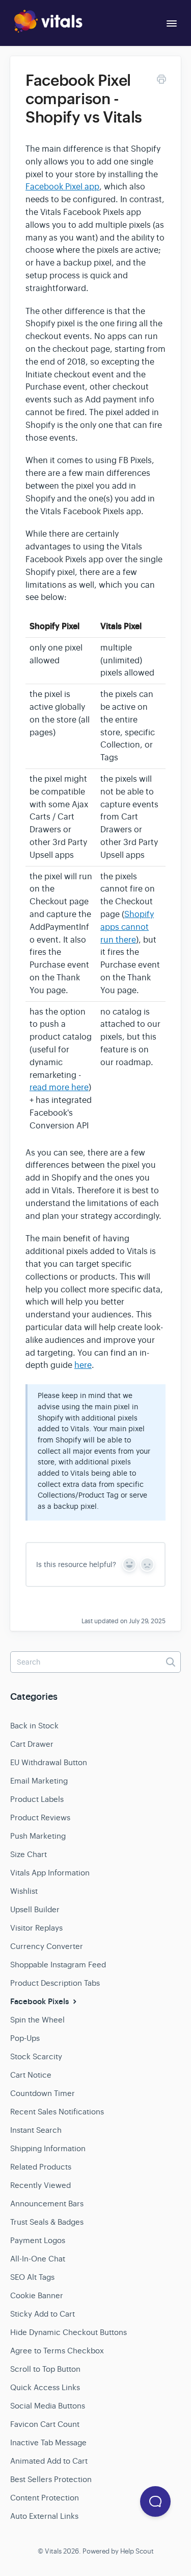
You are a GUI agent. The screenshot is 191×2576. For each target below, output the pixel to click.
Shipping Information (48, 2148)
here (83, 1365)
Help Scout (137, 2551)
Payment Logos (38, 2240)
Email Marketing (39, 1781)
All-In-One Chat (38, 2259)
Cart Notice (31, 2075)
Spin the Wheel (37, 2020)
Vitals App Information (50, 1873)
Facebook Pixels (40, 2002)
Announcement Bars (47, 2204)
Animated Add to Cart (49, 2461)
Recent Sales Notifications (57, 2112)
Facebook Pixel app (62, 187)
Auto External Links (44, 2516)
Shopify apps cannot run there (127, 927)
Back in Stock (34, 1726)
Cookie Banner (37, 2295)
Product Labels (37, 1799)
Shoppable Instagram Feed (58, 1965)
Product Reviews (40, 1817)
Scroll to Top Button (45, 2369)
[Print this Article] (161, 81)
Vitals (53, 2551)
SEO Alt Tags (32, 2277)
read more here (59, 1088)
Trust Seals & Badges (47, 2222)
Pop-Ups (25, 2038)
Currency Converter (47, 1946)
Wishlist (24, 1891)
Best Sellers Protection (51, 2479)
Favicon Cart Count (45, 2424)
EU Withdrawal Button (49, 1762)
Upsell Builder (35, 1909)
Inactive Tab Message (48, 2442)
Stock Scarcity (36, 2056)
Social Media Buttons (48, 2406)
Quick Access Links (45, 2387)
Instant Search (36, 2130)
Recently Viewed (40, 2185)
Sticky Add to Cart (43, 2314)
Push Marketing (38, 1836)
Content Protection (45, 2498)
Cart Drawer (32, 1744)
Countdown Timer (43, 2093)
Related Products (41, 2167)
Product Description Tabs (55, 1983)
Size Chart (29, 1854)
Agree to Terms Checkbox (57, 2351)
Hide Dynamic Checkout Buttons (69, 2332)
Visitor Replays (36, 1928)
